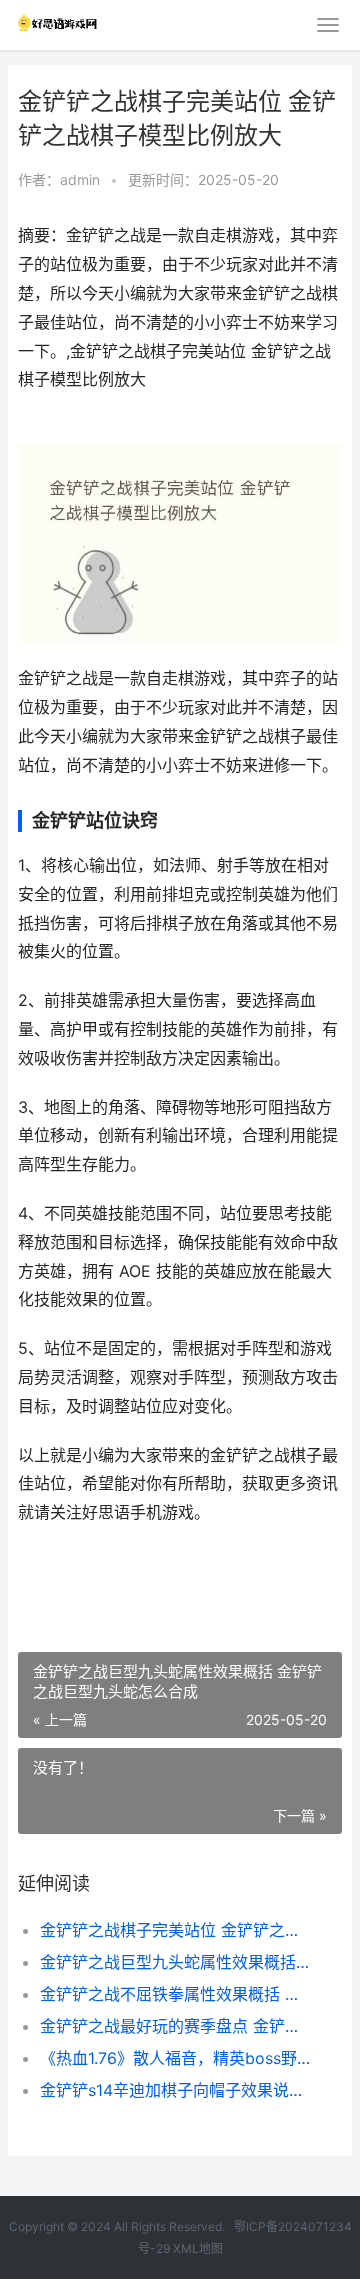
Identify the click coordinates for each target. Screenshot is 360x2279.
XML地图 (198, 2248)
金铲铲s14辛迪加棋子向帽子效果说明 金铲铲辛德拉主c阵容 (176, 2090)
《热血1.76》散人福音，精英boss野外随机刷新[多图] (176, 2058)
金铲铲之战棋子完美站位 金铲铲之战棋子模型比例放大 (176, 1930)
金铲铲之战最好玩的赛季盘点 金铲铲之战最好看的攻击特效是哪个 (176, 2026)
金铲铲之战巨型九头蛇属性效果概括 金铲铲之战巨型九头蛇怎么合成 (176, 1962)
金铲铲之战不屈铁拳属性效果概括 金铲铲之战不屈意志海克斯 (176, 1994)
